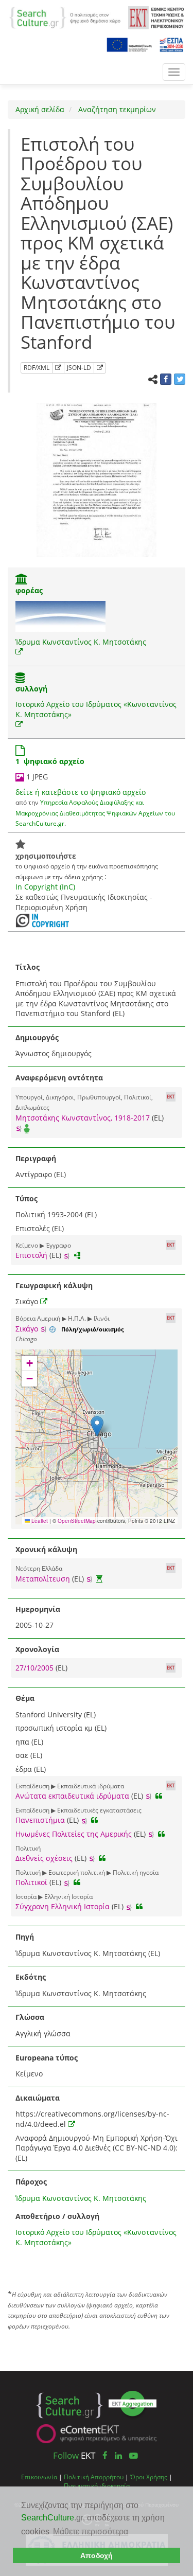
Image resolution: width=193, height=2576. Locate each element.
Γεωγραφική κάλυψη (54, 1285)
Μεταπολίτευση (43, 1579)
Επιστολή (31, 1255)
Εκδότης (31, 1977)
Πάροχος (31, 2182)
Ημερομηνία (38, 1609)
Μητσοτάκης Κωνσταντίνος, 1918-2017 (83, 1118)
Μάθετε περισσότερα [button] (91, 2531)
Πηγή (25, 1937)
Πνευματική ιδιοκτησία (97, 2485)
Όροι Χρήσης (149, 2477)
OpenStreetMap (77, 1521)
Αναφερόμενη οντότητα (59, 1078)
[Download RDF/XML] (58, 368)
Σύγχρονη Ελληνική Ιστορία (63, 1906)
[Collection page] (20, 679)
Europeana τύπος (47, 2058)
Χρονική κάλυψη (46, 1549)
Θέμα (25, 1698)
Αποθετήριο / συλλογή (57, 2216)
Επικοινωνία (39, 2477)
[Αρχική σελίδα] (65, 17)
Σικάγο (27, 1329)
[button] (97, 1426)
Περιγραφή (36, 1158)
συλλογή (31, 689)
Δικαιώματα (38, 2098)
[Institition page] (22, 580)
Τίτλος (28, 967)
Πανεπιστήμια (40, 1820)
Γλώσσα (30, 2017)
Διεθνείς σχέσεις (44, 1858)
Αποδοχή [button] (97, 2555)
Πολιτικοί (31, 1882)
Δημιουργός (37, 1037)
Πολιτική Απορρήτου (94, 2477)
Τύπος (27, 1198)
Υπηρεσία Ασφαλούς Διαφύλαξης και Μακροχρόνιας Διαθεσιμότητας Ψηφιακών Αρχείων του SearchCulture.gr (95, 813)
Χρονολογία (37, 1649)
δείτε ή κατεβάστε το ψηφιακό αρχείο (81, 792)
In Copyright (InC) (45, 887)
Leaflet (39, 1521)
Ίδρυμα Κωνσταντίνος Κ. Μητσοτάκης (81, 642)
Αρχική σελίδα (40, 109)
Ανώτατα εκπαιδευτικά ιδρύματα (72, 1796)
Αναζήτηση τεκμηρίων (116, 109)
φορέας (29, 590)
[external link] (19, 652)
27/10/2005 (36, 1668)
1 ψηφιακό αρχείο (50, 761)
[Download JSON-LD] (100, 368)
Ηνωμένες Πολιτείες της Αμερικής (74, 1834)
